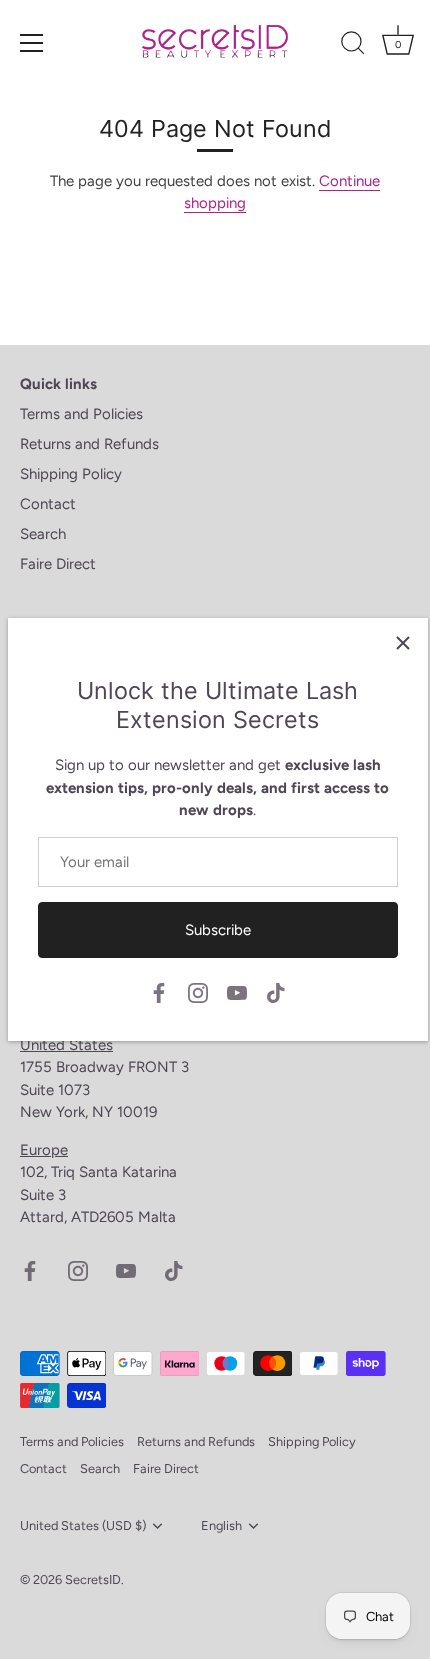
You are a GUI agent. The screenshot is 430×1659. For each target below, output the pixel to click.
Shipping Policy (71, 474)
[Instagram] (198, 992)
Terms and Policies (81, 414)
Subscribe (218, 930)
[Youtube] (237, 992)
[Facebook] (159, 992)
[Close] (403, 643)
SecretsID (93, 1579)
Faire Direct (58, 564)
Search (43, 534)
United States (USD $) (83, 1525)
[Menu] (32, 43)
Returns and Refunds (89, 444)
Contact (48, 504)
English (221, 1525)
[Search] (353, 46)
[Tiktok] (276, 992)
